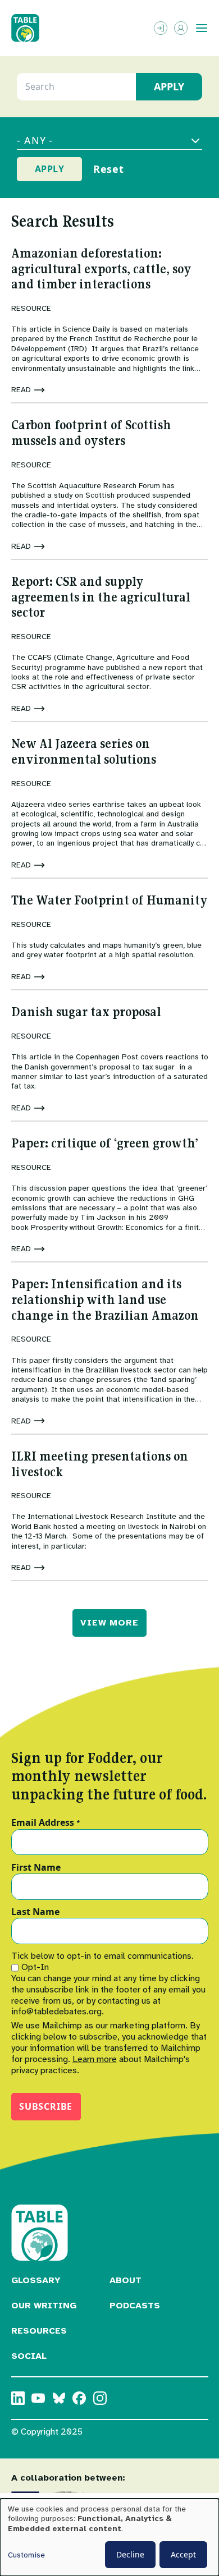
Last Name (35, 1912)
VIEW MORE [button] (109, 1623)
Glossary (36, 2280)
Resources (39, 2331)
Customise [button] (26, 2555)
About (126, 2280)
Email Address (46, 1823)
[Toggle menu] (202, 28)
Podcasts (135, 2306)
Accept (183, 2554)
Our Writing (44, 2306)
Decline (130, 2554)
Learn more (95, 2059)
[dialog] (109, 2537)
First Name (36, 1868)
